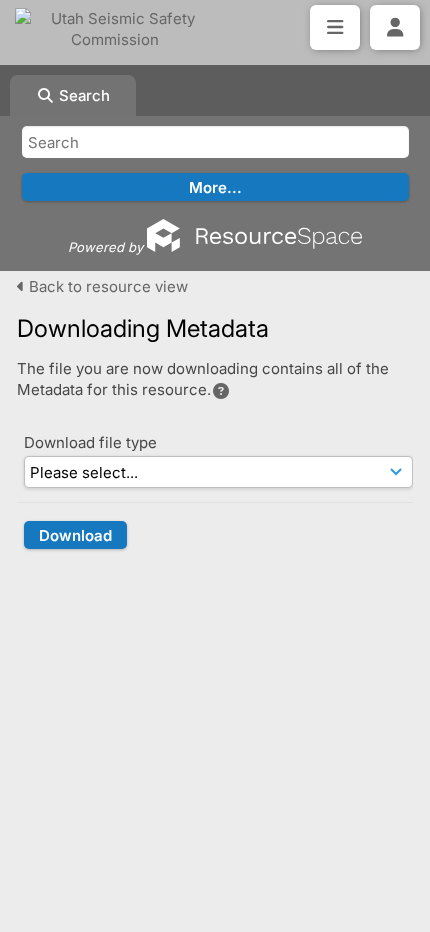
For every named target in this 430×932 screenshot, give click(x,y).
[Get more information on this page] (221, 391)
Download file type (90, 442)
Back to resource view (106, 286)
